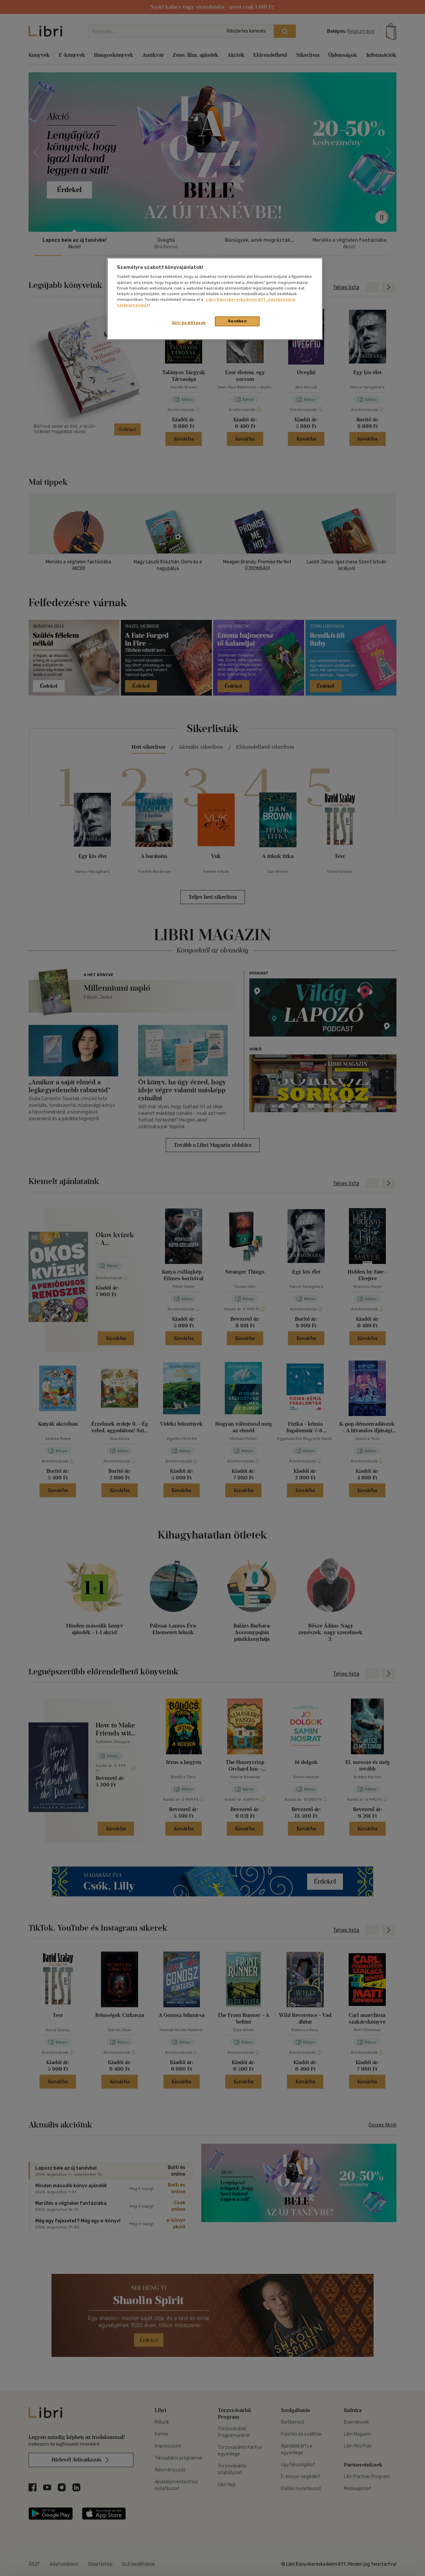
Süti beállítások (189, 323)
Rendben (237, 321)
